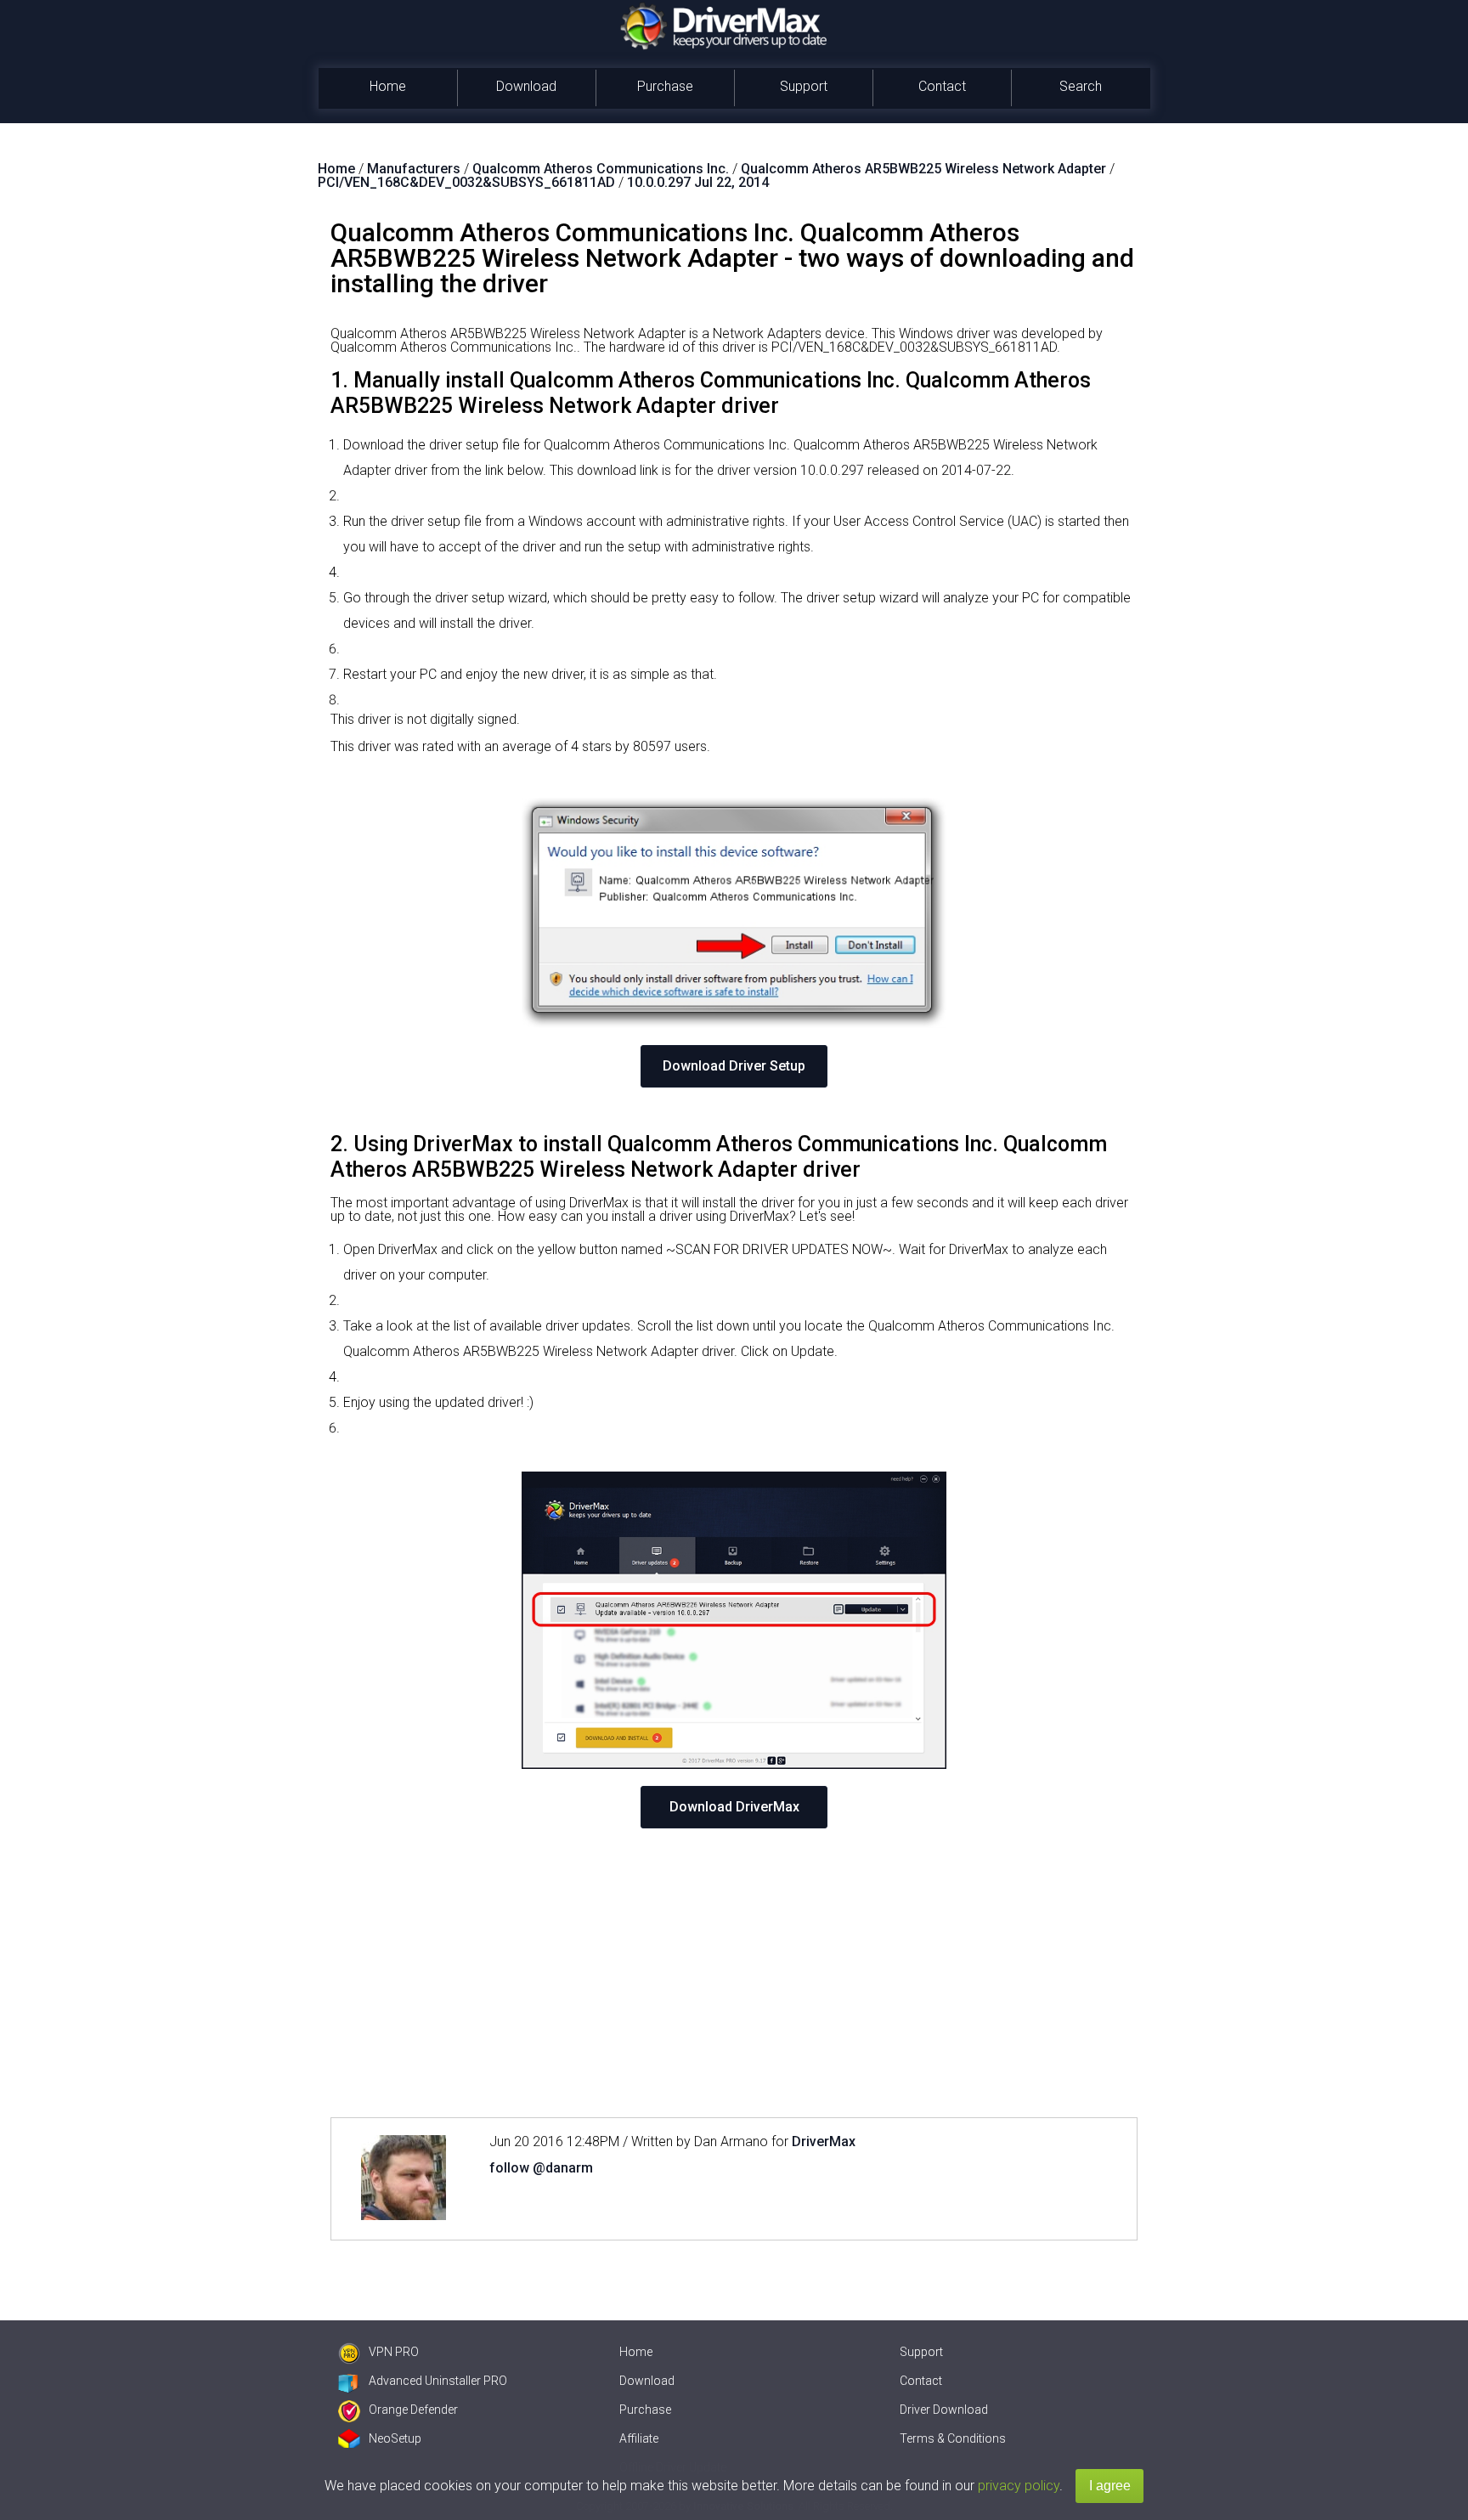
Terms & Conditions (953, 2438)
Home (388, 86)
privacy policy (1019, 2486)
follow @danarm (541, 2168)
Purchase (665, 86)
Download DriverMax (734, 1807)
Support (804, 86)
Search (1081, 86)
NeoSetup (395, 2438)
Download (526, 86)
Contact (942, 86)
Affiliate (639, 2438)
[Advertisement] (734, 1973)
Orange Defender (413, 2410)
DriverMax (824, 2141)
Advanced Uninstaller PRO (438, 2381)
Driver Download (944, 2410)
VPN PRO (394, 2352)
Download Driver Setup (734, 1066)
